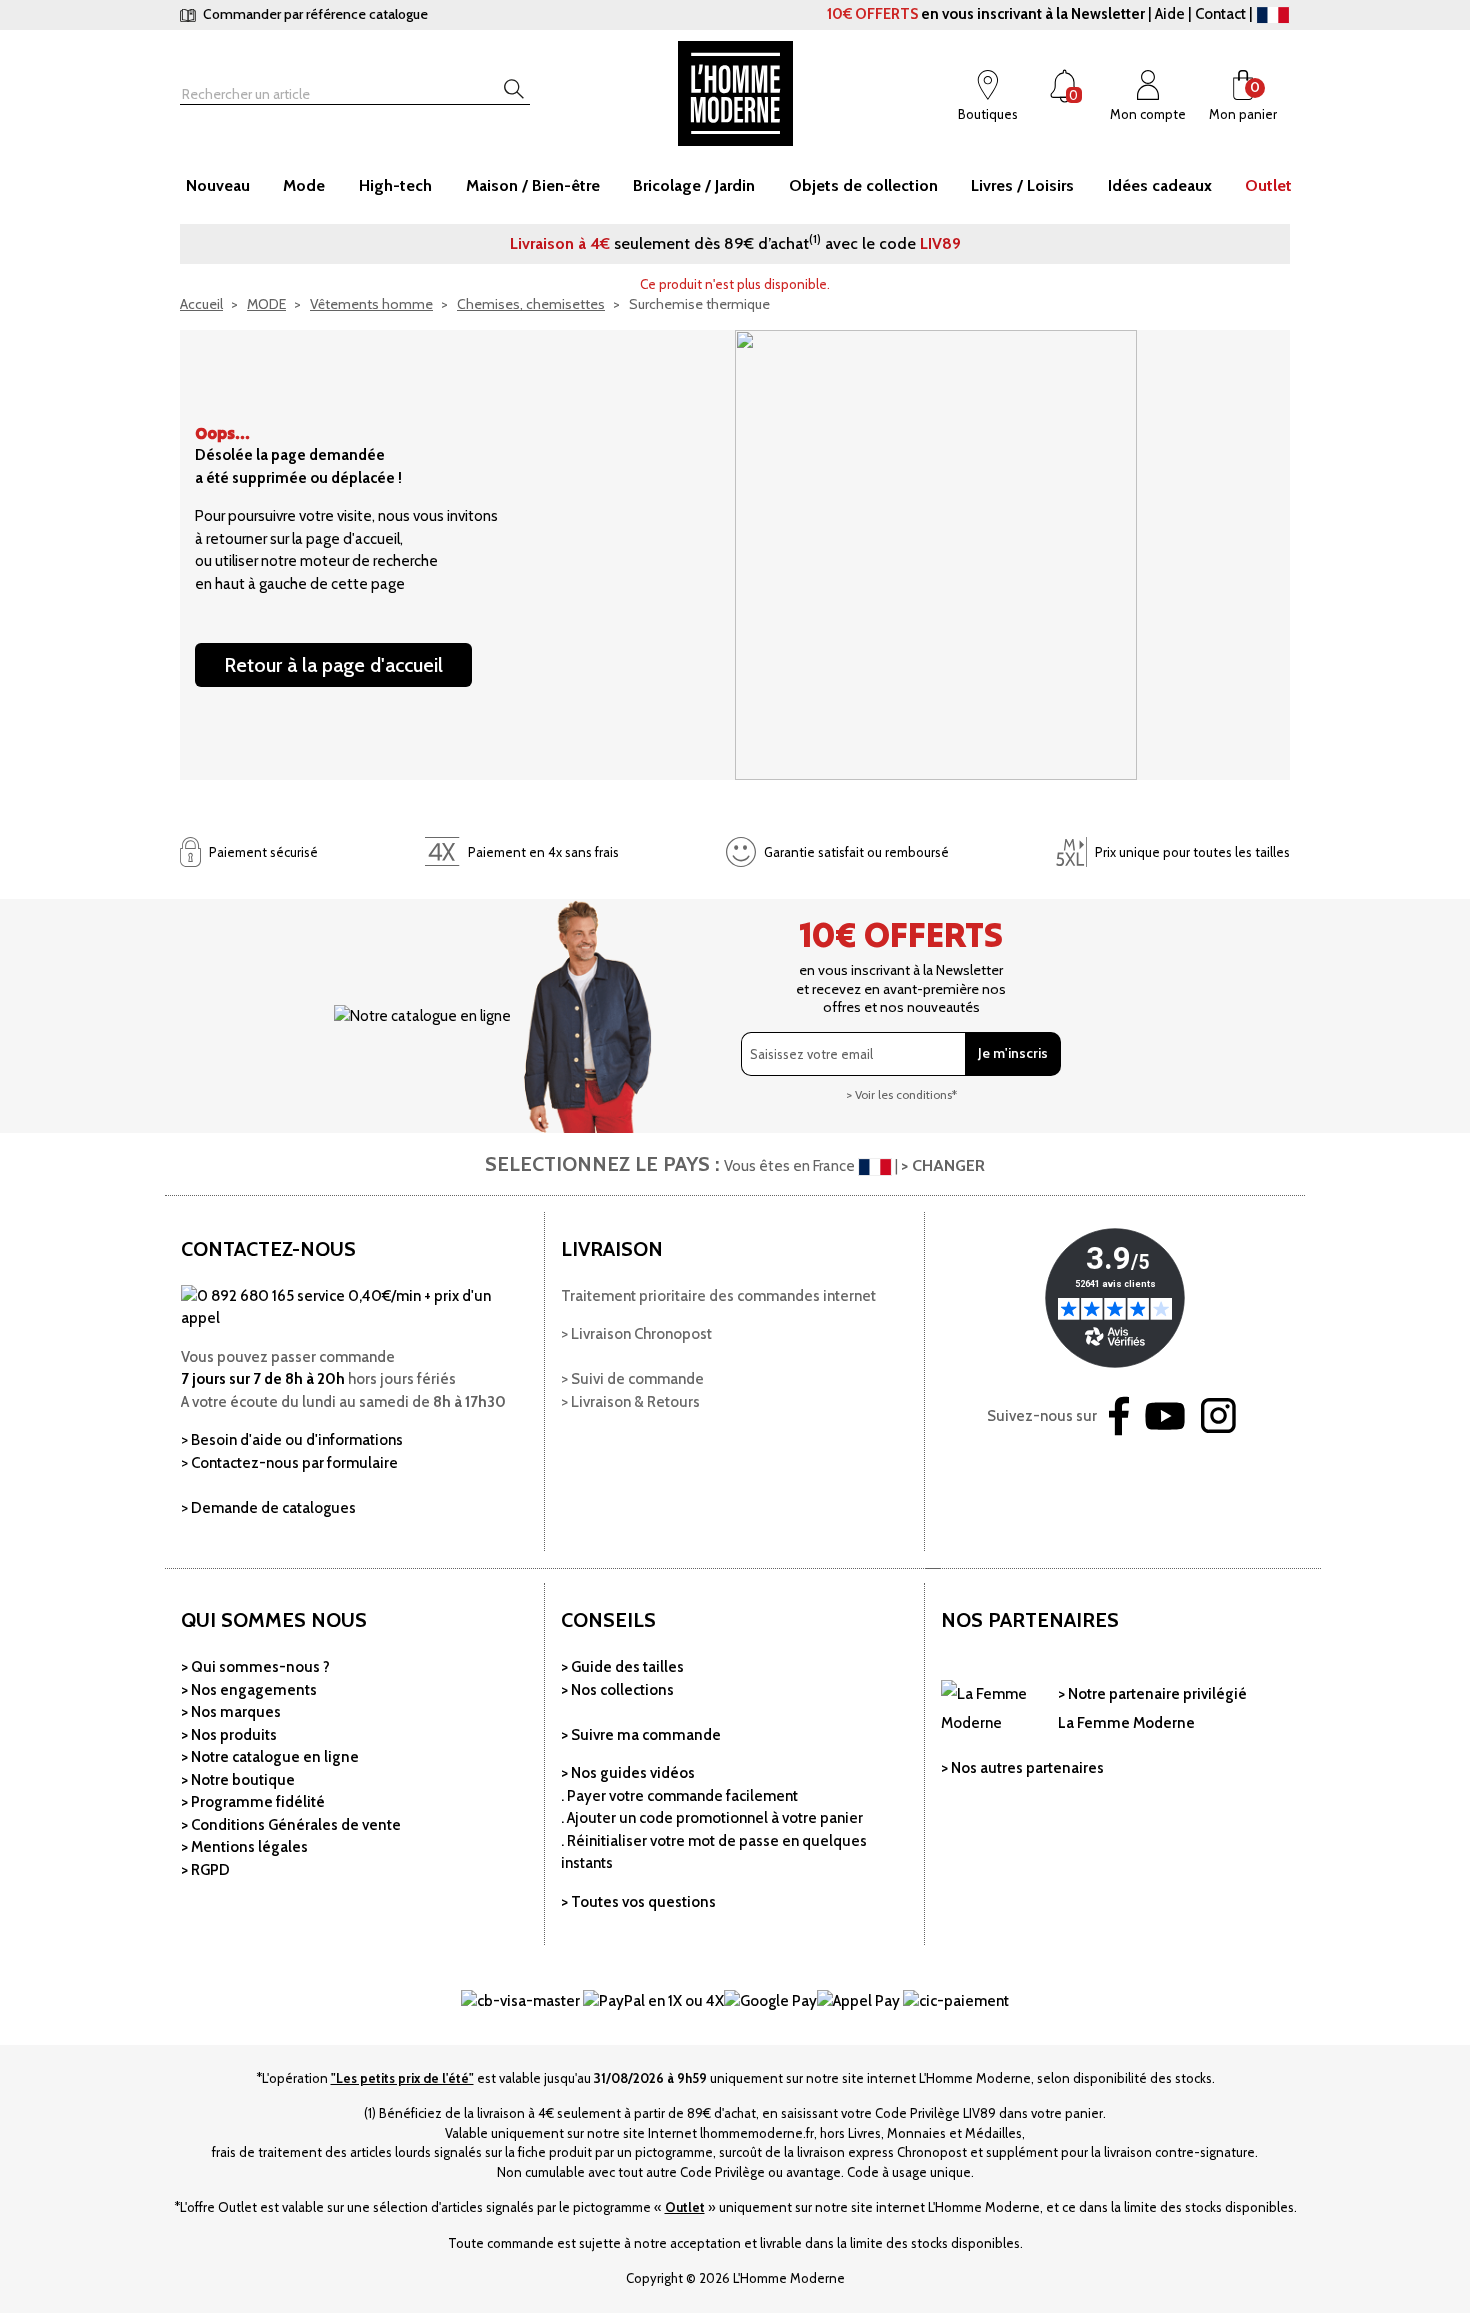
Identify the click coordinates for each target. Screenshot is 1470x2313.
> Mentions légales (244, 1847)
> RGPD (205, 1870)
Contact (1220, 14)
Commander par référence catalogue (314, 14)
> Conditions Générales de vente (291, 1825)
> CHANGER (943, 1165)
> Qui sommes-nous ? (255, 1667)
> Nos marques (231, 1712)
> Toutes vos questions (638, 1902)
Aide (1170, 14)
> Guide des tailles (622, 1667)
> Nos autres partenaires (1022, 1768)
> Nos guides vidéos (628, 1773)
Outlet (685, 2207)
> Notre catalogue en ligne (270, 1757)
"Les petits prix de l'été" (402, 2078)
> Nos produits (229, 1735)
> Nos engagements (249, 1690)
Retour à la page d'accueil (333, 665)
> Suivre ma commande (641, 1735)
